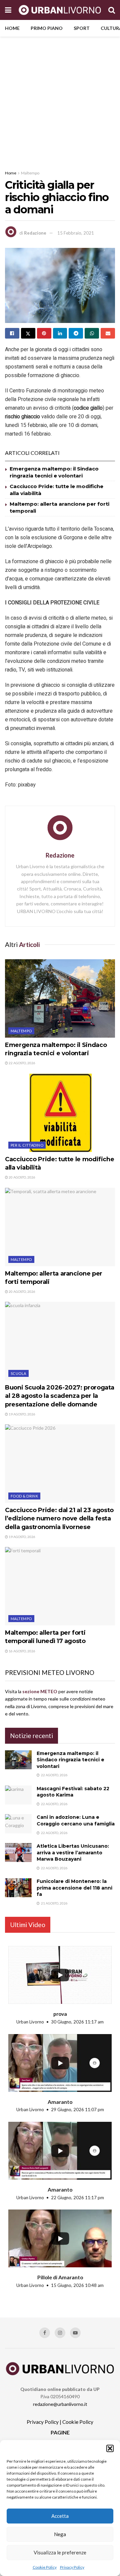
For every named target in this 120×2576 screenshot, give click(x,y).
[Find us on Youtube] (75, 2333)
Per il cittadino (27, 1145)
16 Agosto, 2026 (22, 1651)
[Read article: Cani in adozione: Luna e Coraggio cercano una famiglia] (18, 1824)
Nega (60, 2534)
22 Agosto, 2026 (22, 1063)
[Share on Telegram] (76, 333)
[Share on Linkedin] (60, 333)
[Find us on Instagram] (60, 2333)
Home (12, 28)
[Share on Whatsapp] (92, 333)
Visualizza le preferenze (60, 2552)
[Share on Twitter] (28, 333)
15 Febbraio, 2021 (76, 233)
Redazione (35, 233)
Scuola (18, 1373)
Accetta (60, 2516)
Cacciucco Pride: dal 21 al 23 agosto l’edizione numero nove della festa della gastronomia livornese (59, 1518)
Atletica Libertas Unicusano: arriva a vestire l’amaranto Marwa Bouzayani (73, 1853)
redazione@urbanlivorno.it (60, 2404)
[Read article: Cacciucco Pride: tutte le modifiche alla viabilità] (60, 1113)
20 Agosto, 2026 (22, 1177)
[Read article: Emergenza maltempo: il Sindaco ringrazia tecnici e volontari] (60, 998)
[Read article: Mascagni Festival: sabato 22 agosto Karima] (18, 1795)
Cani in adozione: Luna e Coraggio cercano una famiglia (76, 1820)
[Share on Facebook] (12, 333)
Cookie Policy (45, 2567)
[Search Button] (112, 10)
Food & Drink (24, 1496)
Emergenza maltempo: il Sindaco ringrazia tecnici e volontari (70, 1760)
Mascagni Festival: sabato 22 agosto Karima (73, 1792)
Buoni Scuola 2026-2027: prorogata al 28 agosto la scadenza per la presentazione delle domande (60, 1396)
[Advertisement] (60, 100)
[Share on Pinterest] (44, 333)
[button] (110, 2448)
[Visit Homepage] (60, 10)
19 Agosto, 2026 (22, 1414)
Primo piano (47, 28)
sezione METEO (40, 1691)
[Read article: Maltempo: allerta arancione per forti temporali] (60, 1227)
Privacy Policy (72, 2567)
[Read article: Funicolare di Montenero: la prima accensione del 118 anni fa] (18, 1888)
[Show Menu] (8, 10)
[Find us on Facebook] (45, 2333)
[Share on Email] (108, 333)
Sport (82, 28)
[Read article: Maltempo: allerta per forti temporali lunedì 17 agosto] (60, 1586)
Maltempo (30, 173)
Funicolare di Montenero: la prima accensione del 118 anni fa (74, 1888)
